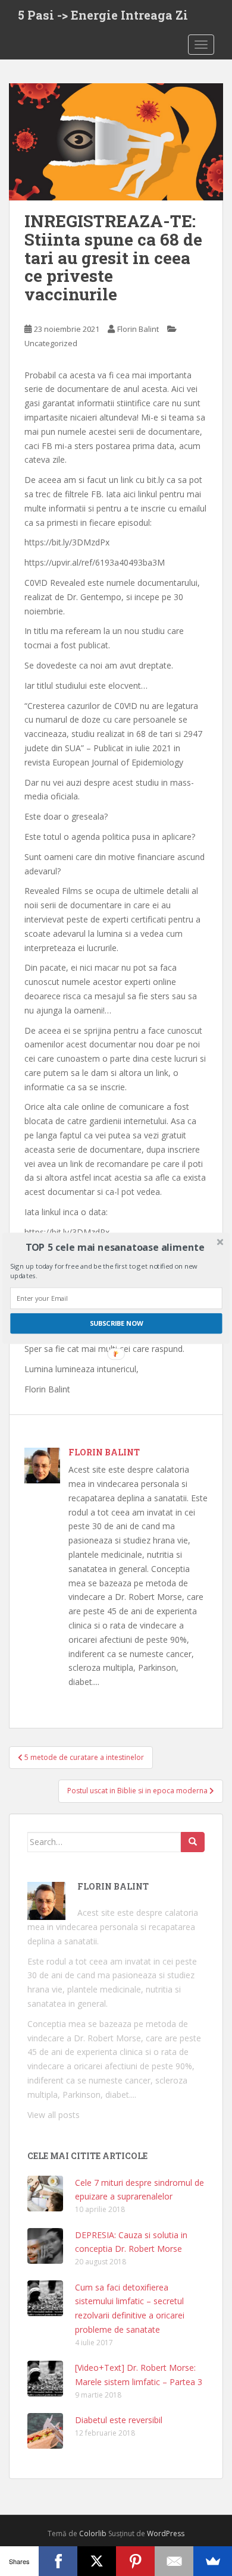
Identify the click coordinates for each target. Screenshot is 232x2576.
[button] (115, 1247)
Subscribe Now (117, 1323)
